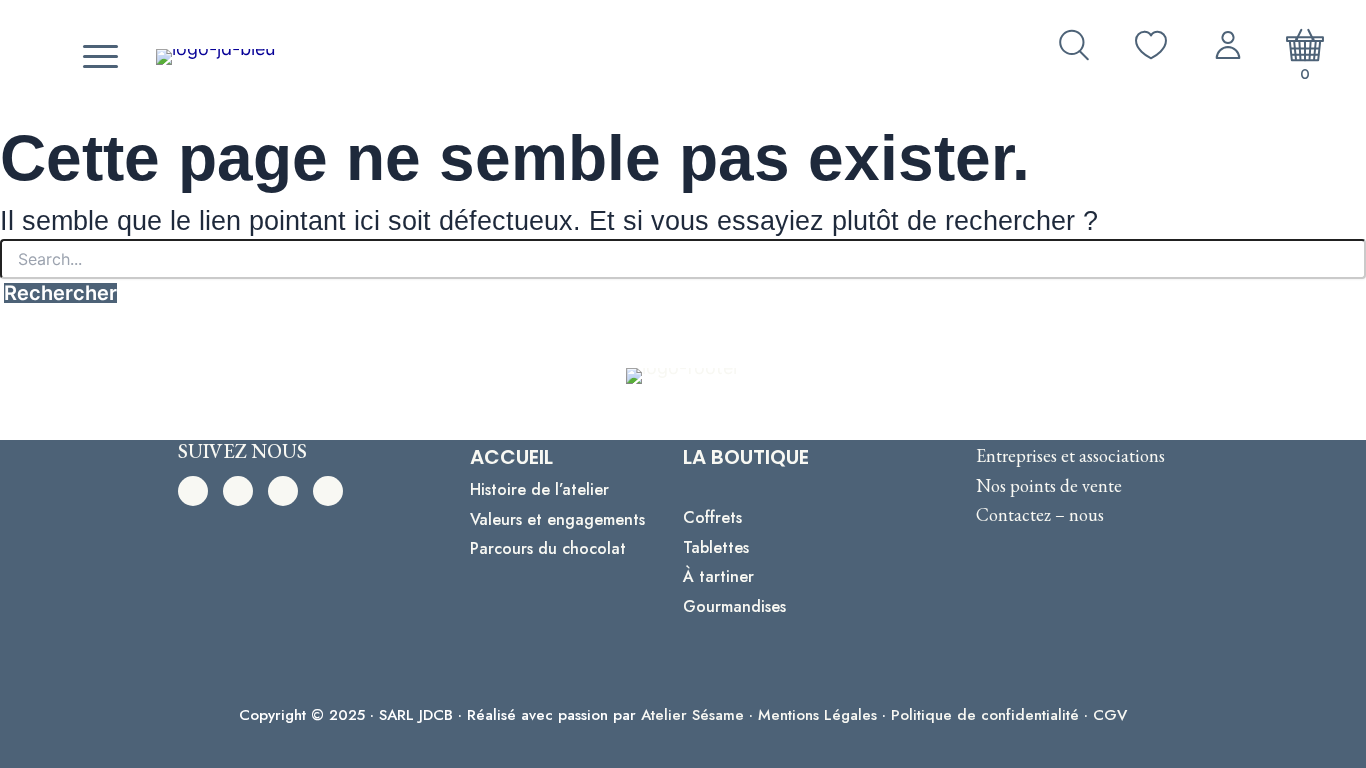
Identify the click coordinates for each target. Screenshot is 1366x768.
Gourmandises (734, 606)
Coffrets (712, 517)
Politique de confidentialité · (992, 715)
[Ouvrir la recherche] (1074, 45)
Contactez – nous (1040, 514)
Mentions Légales (817, 715)
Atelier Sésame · (699, 715)
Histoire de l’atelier (539, 489)
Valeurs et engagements (557, 519)
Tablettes (716, 547)
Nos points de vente (1049, 485)
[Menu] (98, 57)
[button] (193, 491)
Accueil (511, 457)
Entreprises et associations (1070, 455)
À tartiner (718, 576)
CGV (1110, 715)
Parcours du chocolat (548, 548)
